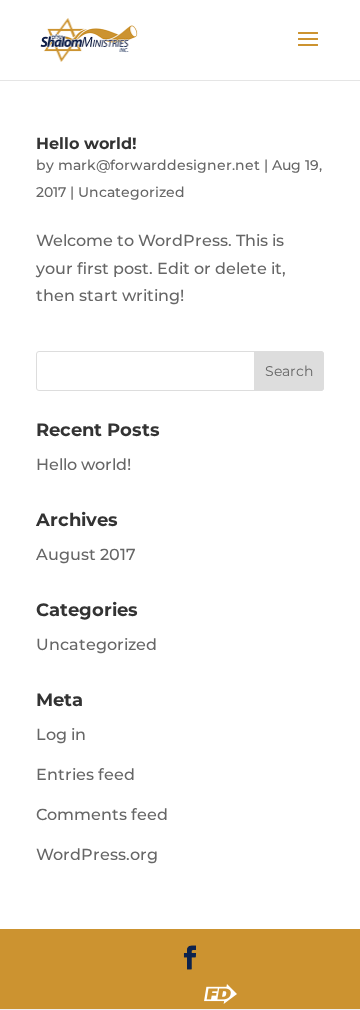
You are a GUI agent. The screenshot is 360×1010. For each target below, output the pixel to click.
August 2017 (86, 554)
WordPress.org (97, 854)
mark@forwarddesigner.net (159, 165)
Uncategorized (131, 192)
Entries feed (85, 774)
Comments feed (102, 814)
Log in (61, 734)
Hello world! (86, 143)
